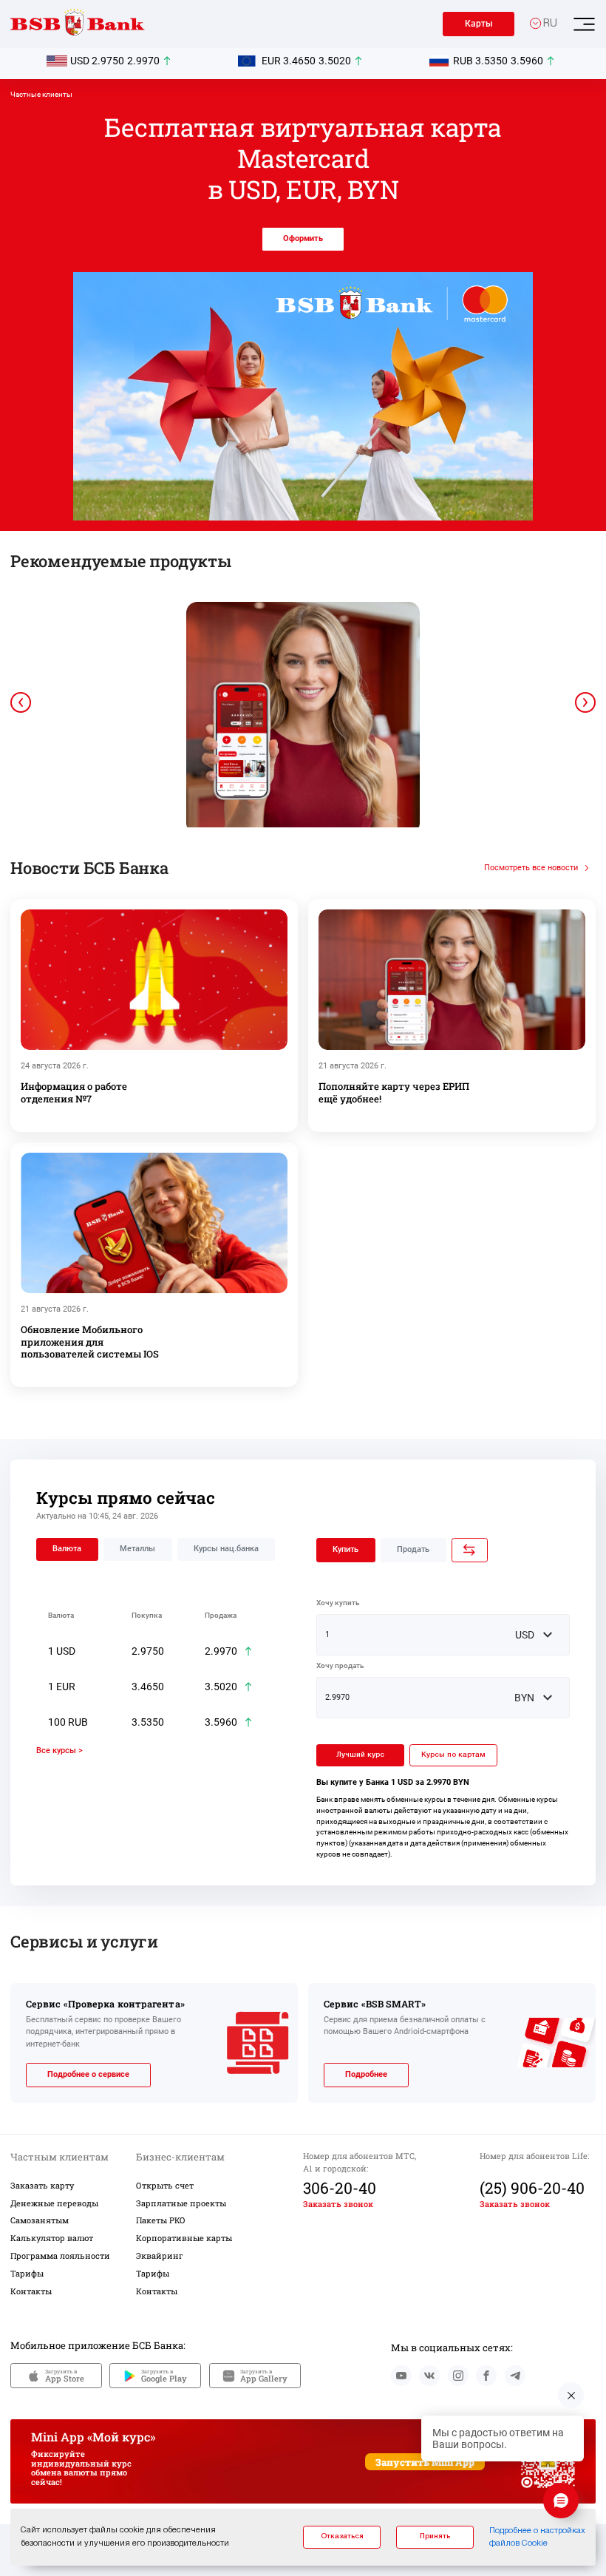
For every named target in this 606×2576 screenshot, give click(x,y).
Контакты (31, 2291)
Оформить (303, 238)
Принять (435, 2536)
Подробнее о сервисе (88, 2074)
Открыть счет (165, 2185)
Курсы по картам (453, 1755)
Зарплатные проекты (181, 2203)
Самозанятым (40, 2220)
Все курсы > (59, 1750)
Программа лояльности (60, 2255)
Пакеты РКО (161, 2220)
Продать (413, 1549)
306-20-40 (340, 2188)
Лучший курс (360, 1755)
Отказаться (342, 2536)
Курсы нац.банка (226, 1549)
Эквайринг (160, 2255)
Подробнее (366, 2074)
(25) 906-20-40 (532, 2188)
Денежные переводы (54, 2203)
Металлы (137, 1549)
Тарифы (27, 2273)
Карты (479, 24)
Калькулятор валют (52, 2238)
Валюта (67, 1549)
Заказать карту (42, 2185)
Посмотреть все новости (531, 868)
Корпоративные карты (184, 2238)
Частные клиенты (41, 94)
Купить (345, 1549)
